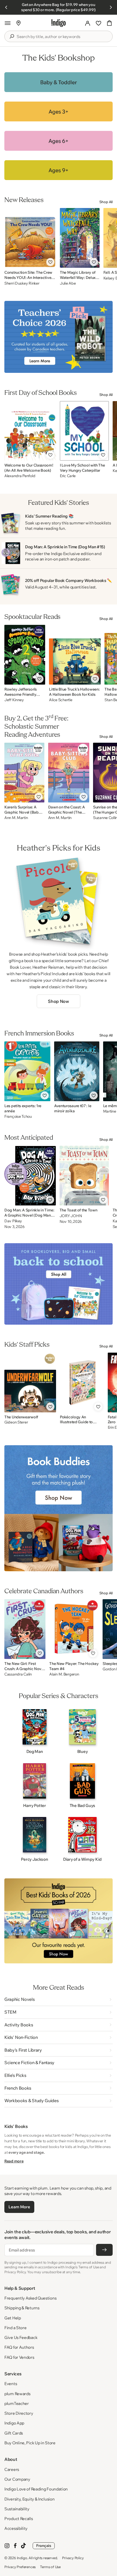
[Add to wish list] (50, 262)
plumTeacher (17, 2403)
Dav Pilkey (13, 1221)
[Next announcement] (111, 7)
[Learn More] (59, 82)
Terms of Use (50, 2567)
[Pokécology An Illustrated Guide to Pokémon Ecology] (82, 1383)
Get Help (13, 2318)
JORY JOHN (71, 1216)
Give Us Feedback (21, 2337)
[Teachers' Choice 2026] (59, 337)
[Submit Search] (12, 36)
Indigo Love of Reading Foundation (36, 2489)
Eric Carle (68, 476)
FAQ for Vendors (19, 2357)
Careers (12, 2469)
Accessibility (16, 2528)
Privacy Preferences (20, 2567)
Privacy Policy (73, 2558)
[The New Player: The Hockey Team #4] (74, 1629)
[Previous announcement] (6, 7)
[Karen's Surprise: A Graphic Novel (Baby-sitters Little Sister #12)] (24, 773)
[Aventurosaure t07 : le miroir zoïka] (77, 1071)
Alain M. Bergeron (64, 1674)
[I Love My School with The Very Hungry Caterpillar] (84, 431)
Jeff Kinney (14, 700)
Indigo (22, 2558)
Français (44, 2546)
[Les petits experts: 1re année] (27, 1071)
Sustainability (17, 2509)
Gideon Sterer (16, 1422)
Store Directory (19, 2413)
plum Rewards (17, 2394)
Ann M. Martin (16, 818)
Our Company (17, 2479)
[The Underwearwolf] (30, 1383)
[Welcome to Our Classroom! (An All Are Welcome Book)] (30, 431)
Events (11, 2384)
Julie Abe (68, 283)
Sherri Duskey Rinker (22, 283)
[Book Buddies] (59, 1508)
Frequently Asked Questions (30, 2298)
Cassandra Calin (18, 1674)
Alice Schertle (61, 700)
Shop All (106, 202)
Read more (14, 2161)
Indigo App (14, 2423)
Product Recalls (19, 2519)
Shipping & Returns (22, 2308)
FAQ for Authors (19, 2347)
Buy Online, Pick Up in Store (30, 2443)
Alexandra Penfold (20, 476)
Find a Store (15, 2328)
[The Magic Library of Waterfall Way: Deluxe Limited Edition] (80, 238)
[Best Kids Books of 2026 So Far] (59, 1921)
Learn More (19, 2207)
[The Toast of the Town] (84, 1176)
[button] (8, 23)
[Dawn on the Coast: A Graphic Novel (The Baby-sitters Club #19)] (69, 773)
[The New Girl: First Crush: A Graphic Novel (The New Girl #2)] (25, 1629)
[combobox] (62, 37)
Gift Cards (14, 2433)
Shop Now (58, 1001)
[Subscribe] (104, 2250)
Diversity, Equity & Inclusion (29, 2499)
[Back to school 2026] (59, 1284)
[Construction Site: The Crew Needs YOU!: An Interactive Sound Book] (30, 238)
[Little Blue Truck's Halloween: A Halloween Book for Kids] (75, 655)
